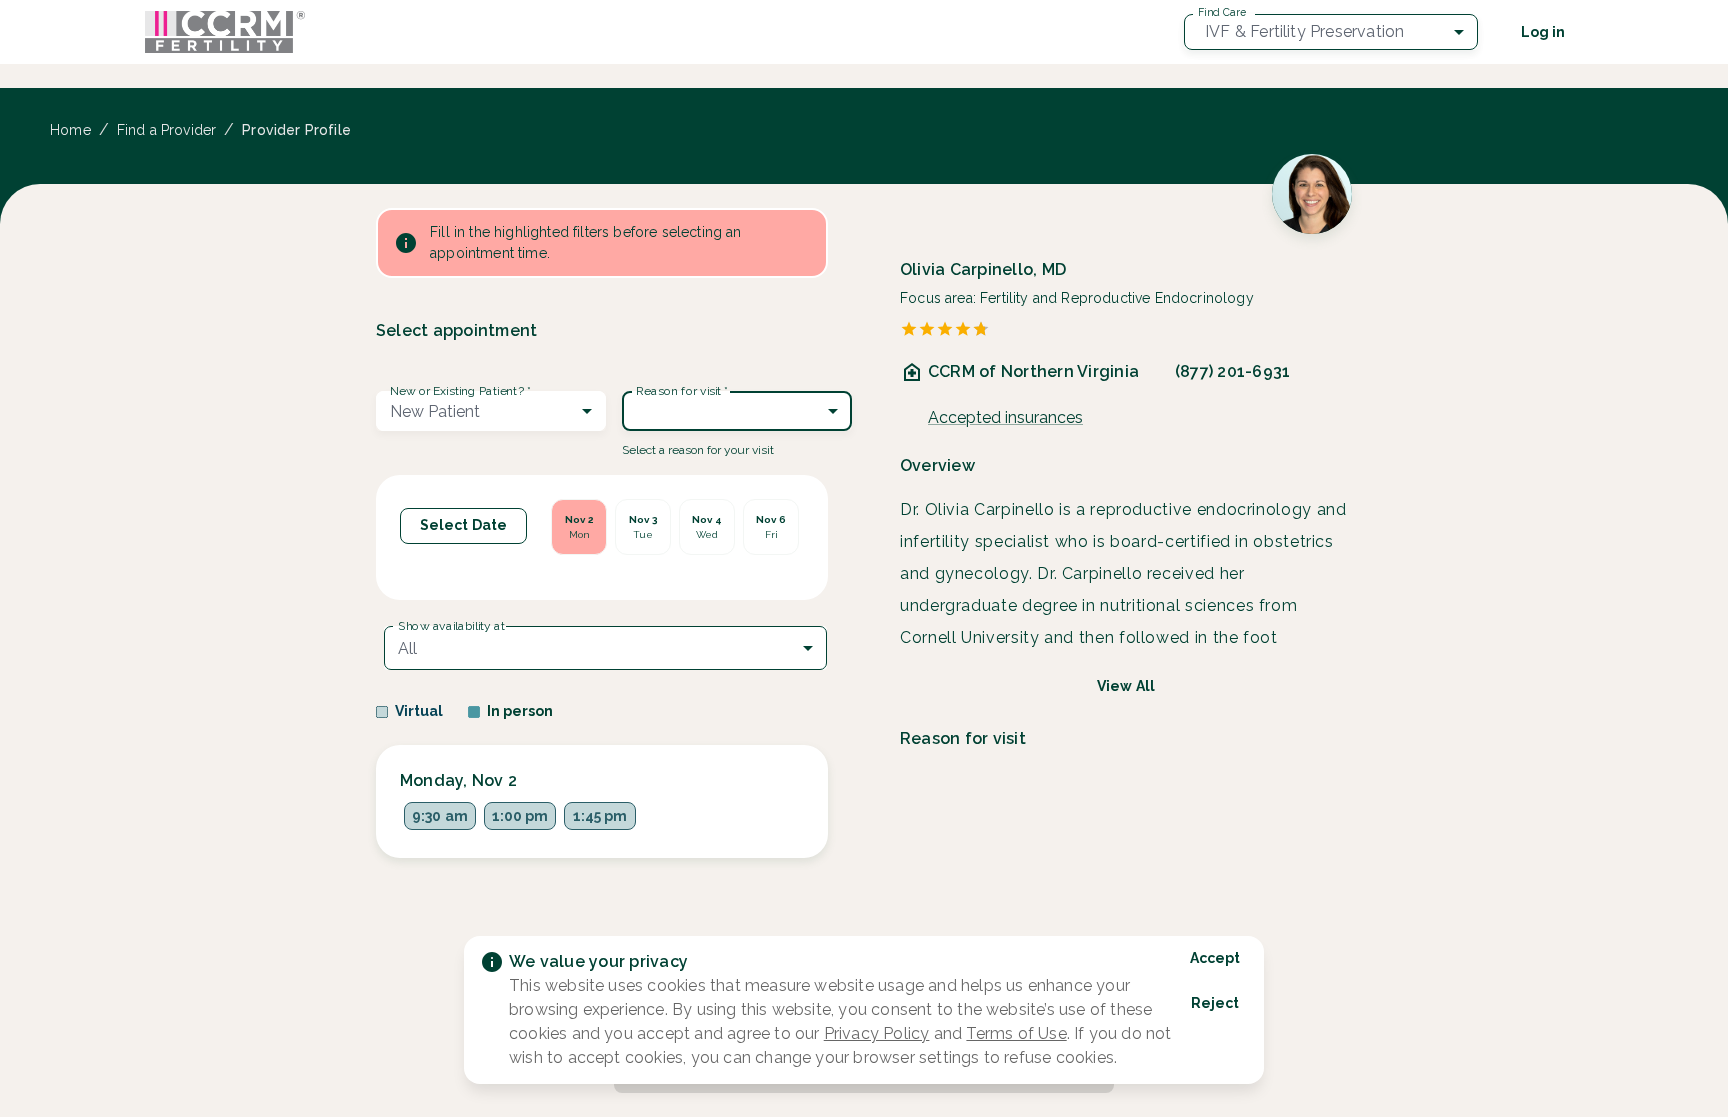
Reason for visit (682, 391)
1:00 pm (520, 816)
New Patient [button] (435, 411)
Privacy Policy (877, 1033)
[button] (1331, 32)
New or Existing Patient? (460, 391)
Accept (1215, 958)
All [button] (407, 648)
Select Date (463, 525)
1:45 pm (600, 816)
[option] (579, 527)
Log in (1543, 32)
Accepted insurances (1005, 417)
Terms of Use (1016, 1033)
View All (1125, 686)
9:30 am (439, 816)
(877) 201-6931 (1232, 371)
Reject (1215, 1003)
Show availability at (451, 626)
